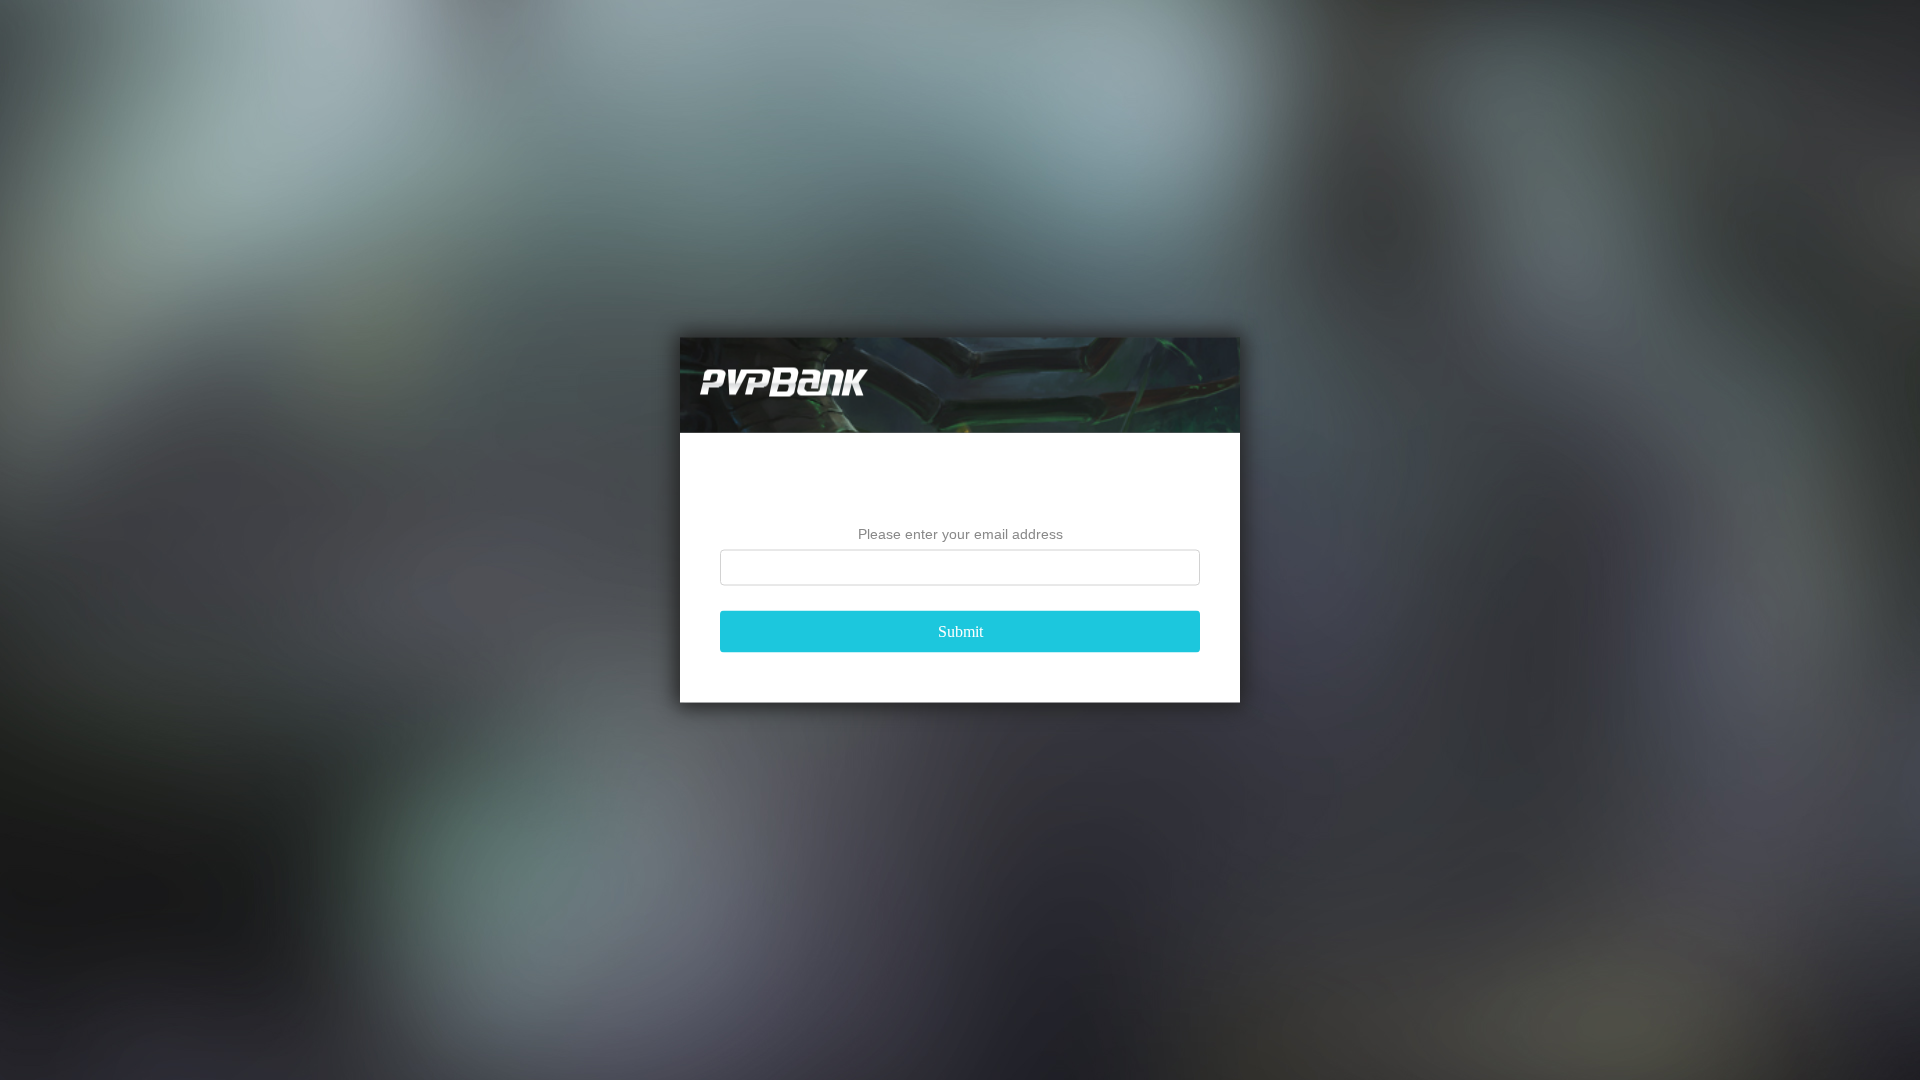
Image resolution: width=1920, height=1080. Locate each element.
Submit (960, 631)
